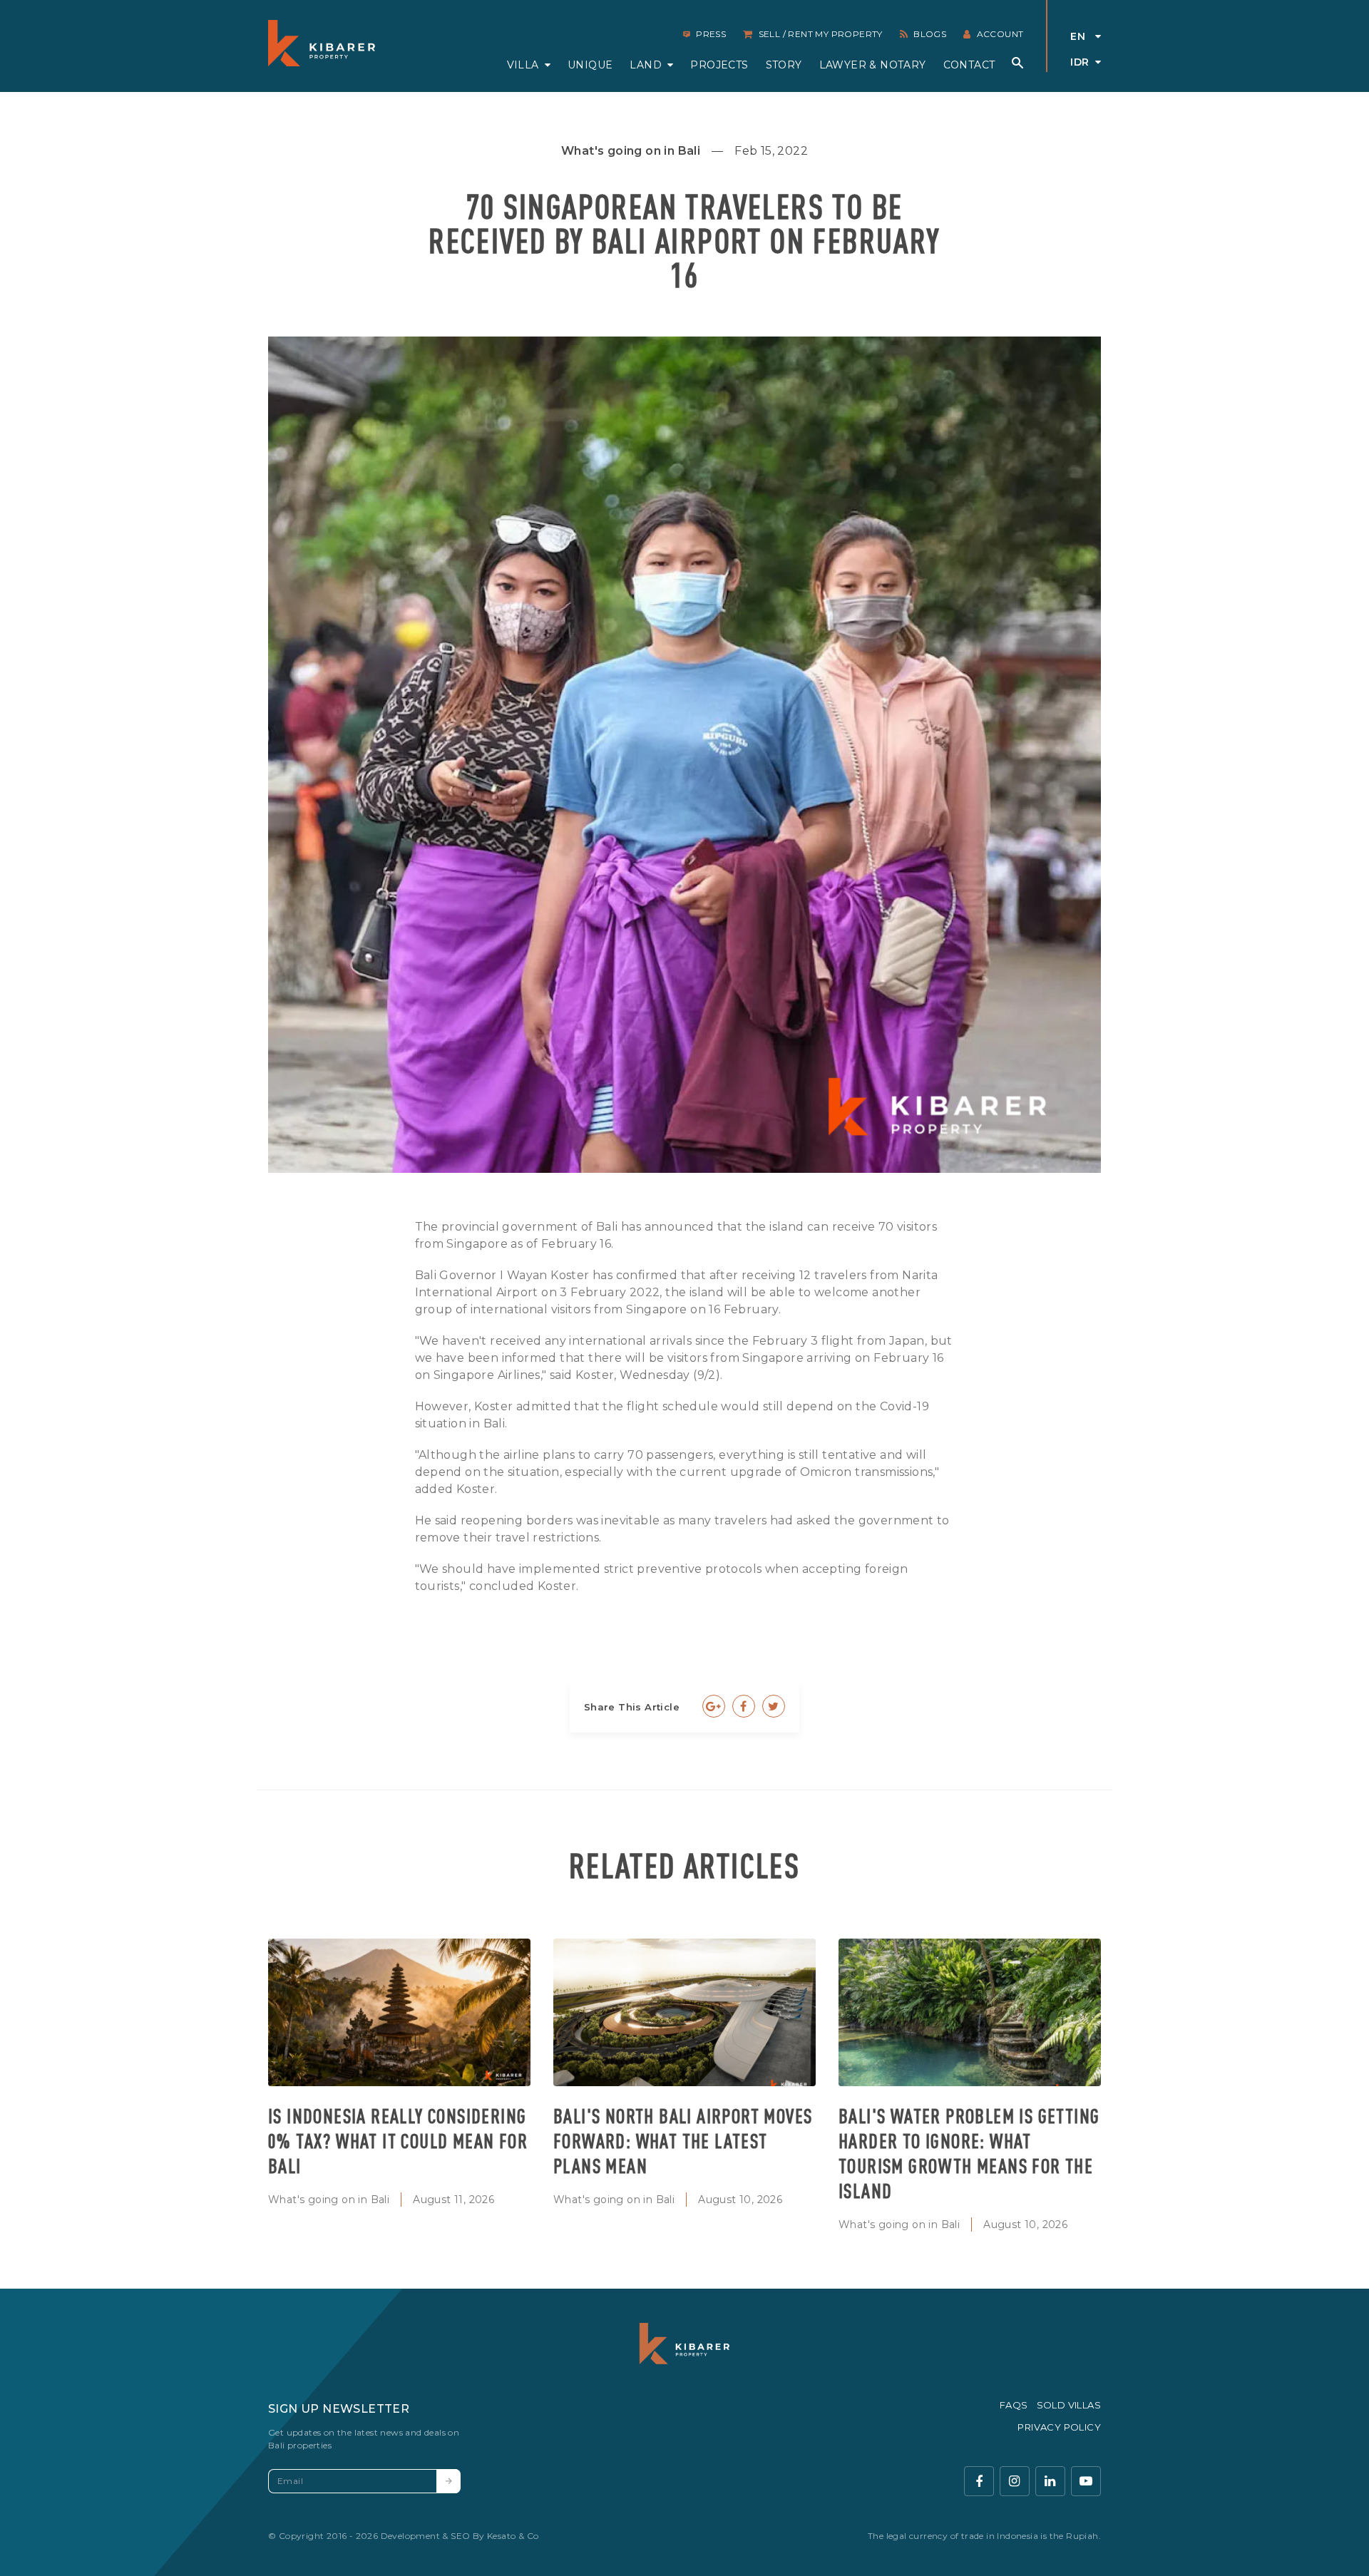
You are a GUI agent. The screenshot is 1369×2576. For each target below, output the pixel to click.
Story (784, 65)
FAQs (1014, 2405)
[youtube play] (1086, 2481)
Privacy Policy (1059, 2427)
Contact (969, 65)
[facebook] (979, 2481)
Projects (719, 65)
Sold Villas (1069, 2405)
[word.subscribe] (448, 2481)
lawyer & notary (873, 65)
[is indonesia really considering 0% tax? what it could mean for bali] (399, 2012)
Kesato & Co (513, 2536)
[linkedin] (1050, 2481)
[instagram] (1015, 2481)
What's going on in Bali (329, 2200)
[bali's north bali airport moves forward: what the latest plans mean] (684, 2012)
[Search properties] (1017, 63)
